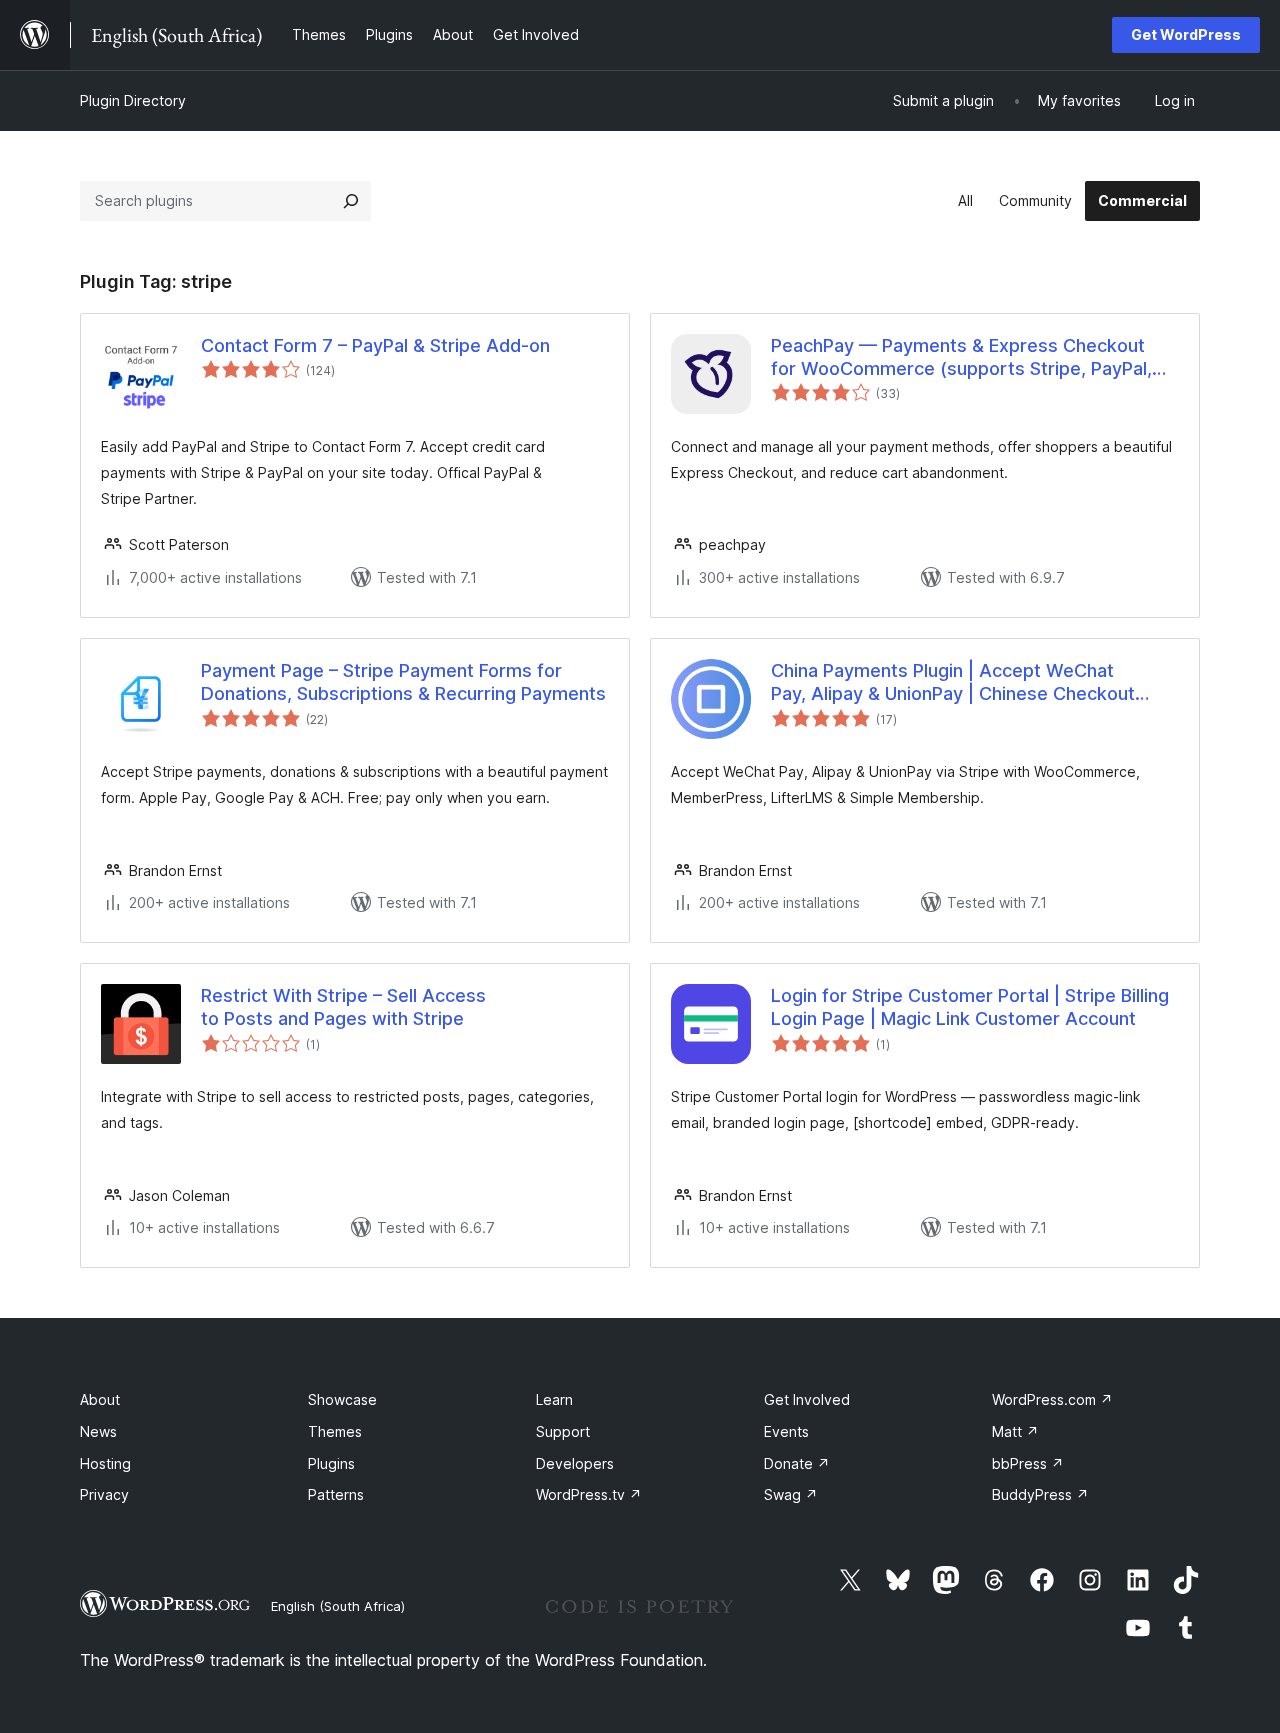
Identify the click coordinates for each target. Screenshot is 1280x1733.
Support (563, 1431)
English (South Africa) (338, 1606)
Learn (554, 1399)
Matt (1015, 1431)
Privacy (104, 1494)
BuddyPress (1040, 1494)
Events (786, 1431)
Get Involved (807, 1399)
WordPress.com (1052, 1399)
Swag (791, 1494)
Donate (797, 1463)
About (100, 1399)
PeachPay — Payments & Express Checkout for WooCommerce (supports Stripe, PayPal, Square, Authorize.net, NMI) (961, 358)
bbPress (1028, 1463)
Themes (335, 1431)
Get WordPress (1186, 34)
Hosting (105, 1463)
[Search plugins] (351, 201)
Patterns (336, 1494)
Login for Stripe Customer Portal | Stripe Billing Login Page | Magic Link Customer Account (970, 1007)
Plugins (331, 1463)
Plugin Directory (133, 100)
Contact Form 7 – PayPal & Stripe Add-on (375, 345)
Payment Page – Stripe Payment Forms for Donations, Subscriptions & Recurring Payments (403, 682)
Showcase (342, 1399)
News (98, 1431)
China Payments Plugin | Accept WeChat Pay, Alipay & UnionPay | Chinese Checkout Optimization (953, 683)
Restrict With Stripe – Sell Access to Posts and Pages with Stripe (343, 1007)
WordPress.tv (589, 1494)
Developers (575, 1463)
